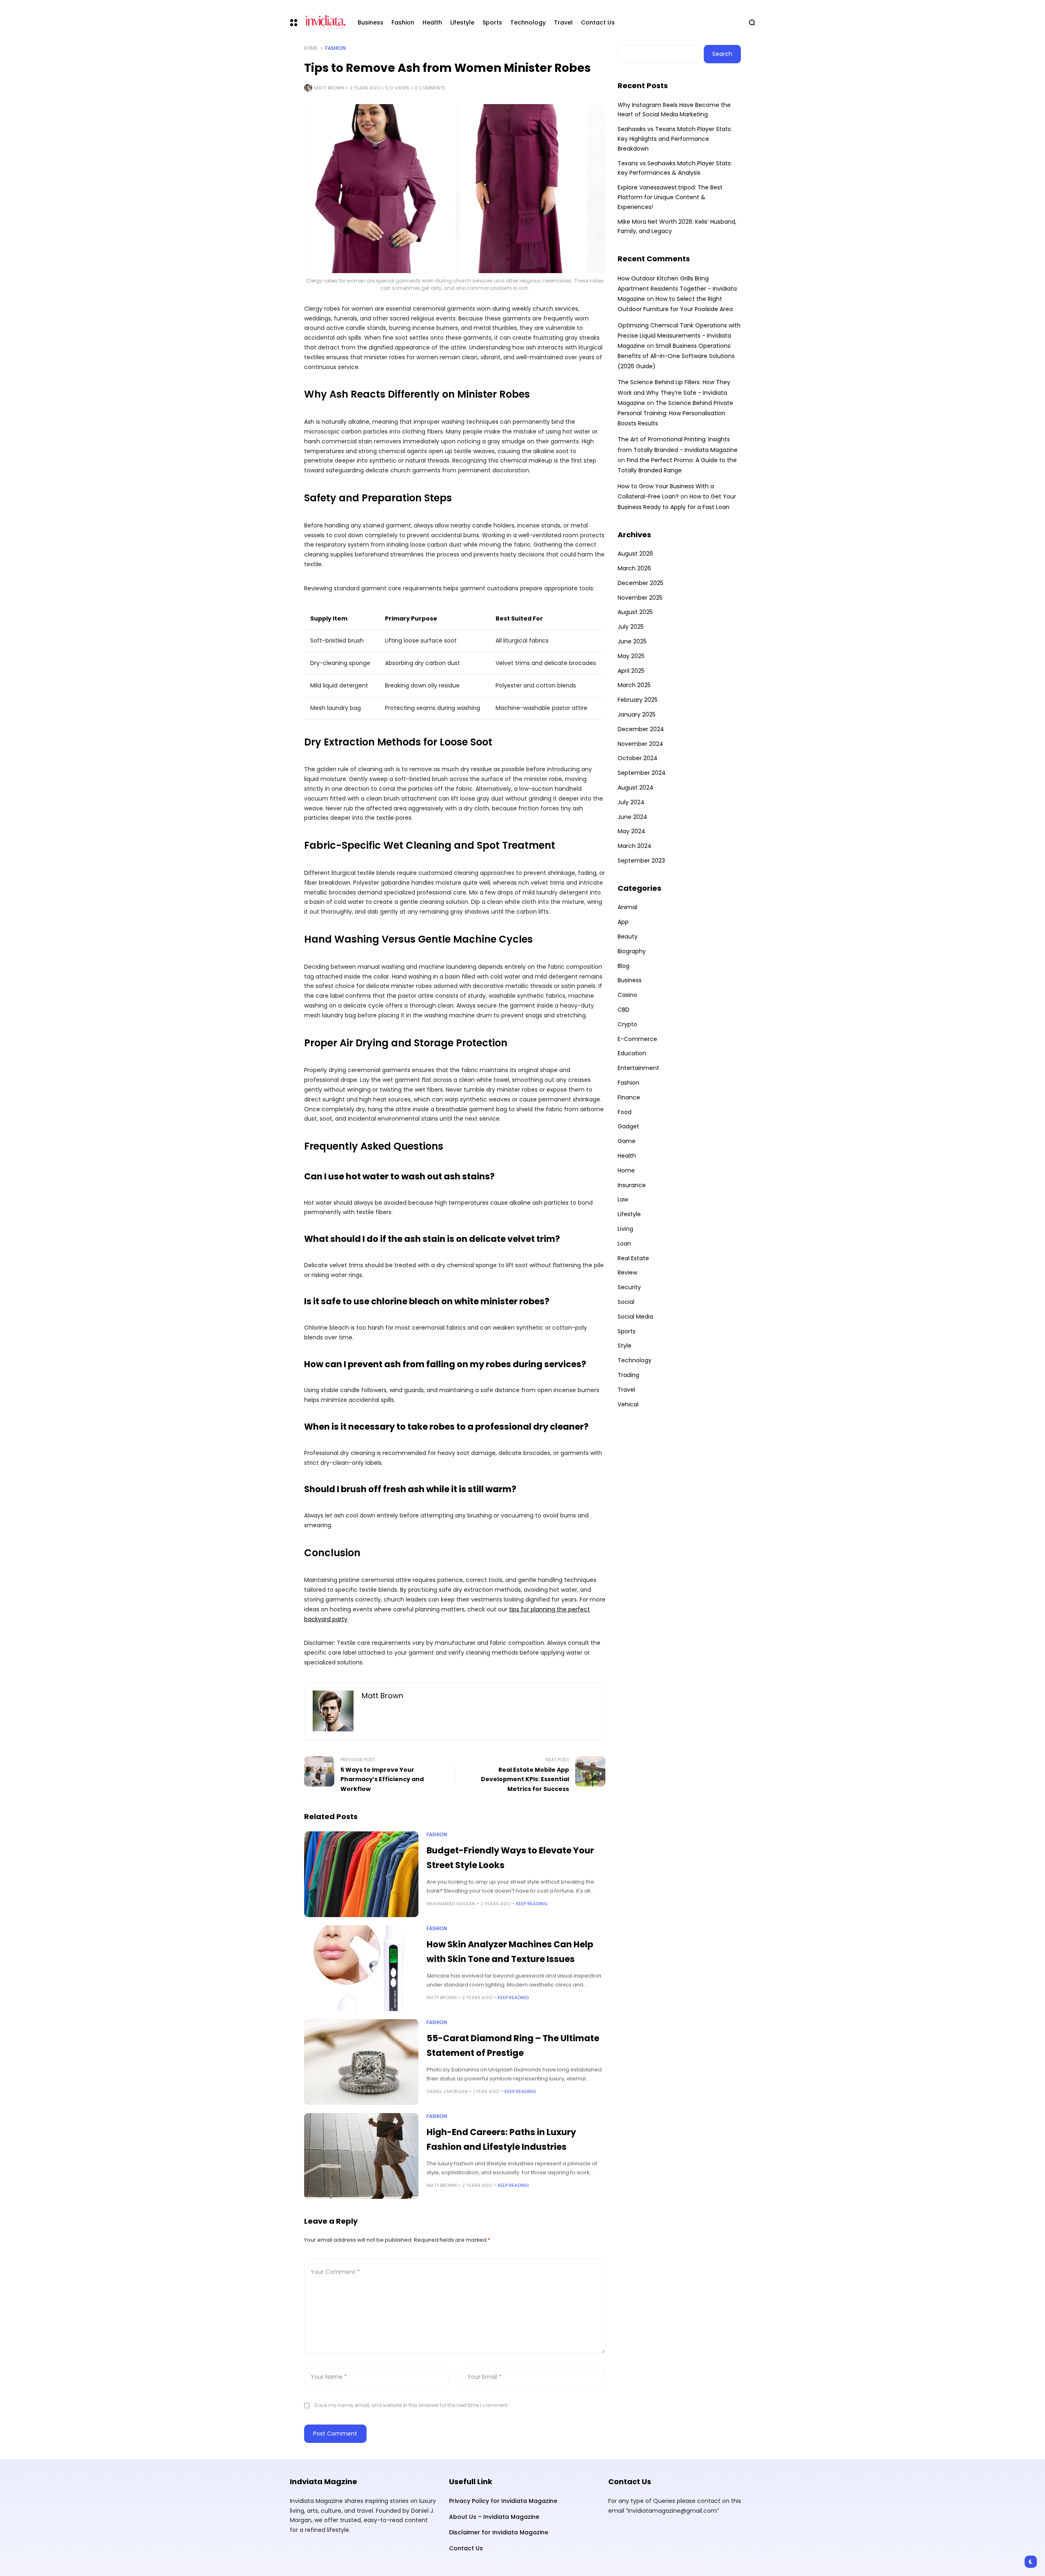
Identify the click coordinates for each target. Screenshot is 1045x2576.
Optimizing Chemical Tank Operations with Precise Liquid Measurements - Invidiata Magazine (679, 336)
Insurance (632, 1185)
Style (625, 1346)
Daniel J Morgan (447, 2091)
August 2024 (636, 787)
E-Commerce (637, 1039)
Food (625, 1112)
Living (625, 1229)
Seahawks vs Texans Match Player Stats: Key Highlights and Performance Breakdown (675, 139)
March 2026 (634, 568)
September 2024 (642, 773)
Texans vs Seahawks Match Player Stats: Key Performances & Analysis (675, 168)
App (623, 922)
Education (632, 1053)
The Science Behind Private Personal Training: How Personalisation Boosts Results (675, 413)
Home (311, 48)
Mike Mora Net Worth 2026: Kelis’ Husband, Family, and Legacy (677, 227)
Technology (635, 1360)
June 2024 (633, 817)
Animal (627, 907)
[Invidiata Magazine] (324, 22)
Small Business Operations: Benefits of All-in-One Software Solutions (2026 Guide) (676, 356)
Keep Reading (532, 1904)
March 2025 (634, 685)
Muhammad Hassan (451, 1904)
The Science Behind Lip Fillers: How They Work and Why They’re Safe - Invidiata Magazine (674, 392)
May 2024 (631, 831)
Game (627, 1141)
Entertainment (638, 1068)
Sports (627, 1331)
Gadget (628, 1126)
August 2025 (635, 612)
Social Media (635, 1317)
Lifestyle (629, 1214)
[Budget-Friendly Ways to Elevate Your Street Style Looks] (361, 1874)
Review (627, 1272)
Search (722, 54)
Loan (624, 1244)
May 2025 (631, 656)
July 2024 (631, 802)
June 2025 (632, 641)
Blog (624, 966)
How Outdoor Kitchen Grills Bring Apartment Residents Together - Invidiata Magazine (677, 289)
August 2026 (635, 554)
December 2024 (641, 729)
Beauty (628, 937)
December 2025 (640, 583)
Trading (628, 1375)
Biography (632, 951)
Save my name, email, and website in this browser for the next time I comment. (411, 2405)
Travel (626, 1390)
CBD (624, 1010)
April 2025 (631, 671)
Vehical (628, 1404)
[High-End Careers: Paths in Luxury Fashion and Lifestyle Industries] (361, 2156)
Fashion (336, 48)
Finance (629, 1097)
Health (627, 1156)
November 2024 (640, 744)
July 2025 (631, 627)
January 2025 (637, 714)
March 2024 (635, 846)
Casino (627, 995)
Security (629, 1287)
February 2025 (638, 700)
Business (630, 980)
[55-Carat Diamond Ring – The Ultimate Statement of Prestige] (361, 2062)
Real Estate (633, 1258)
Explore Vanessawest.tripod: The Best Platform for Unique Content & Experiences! (670, 197)
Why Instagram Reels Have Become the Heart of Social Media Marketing (674, 110)
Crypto (627, 1024)
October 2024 (638, 758)
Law (623, 1199)
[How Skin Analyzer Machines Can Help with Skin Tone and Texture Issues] (361, 1968)
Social (626, 1302)
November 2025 (640, 598)
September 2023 (641, 861)
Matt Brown (329, 88)
